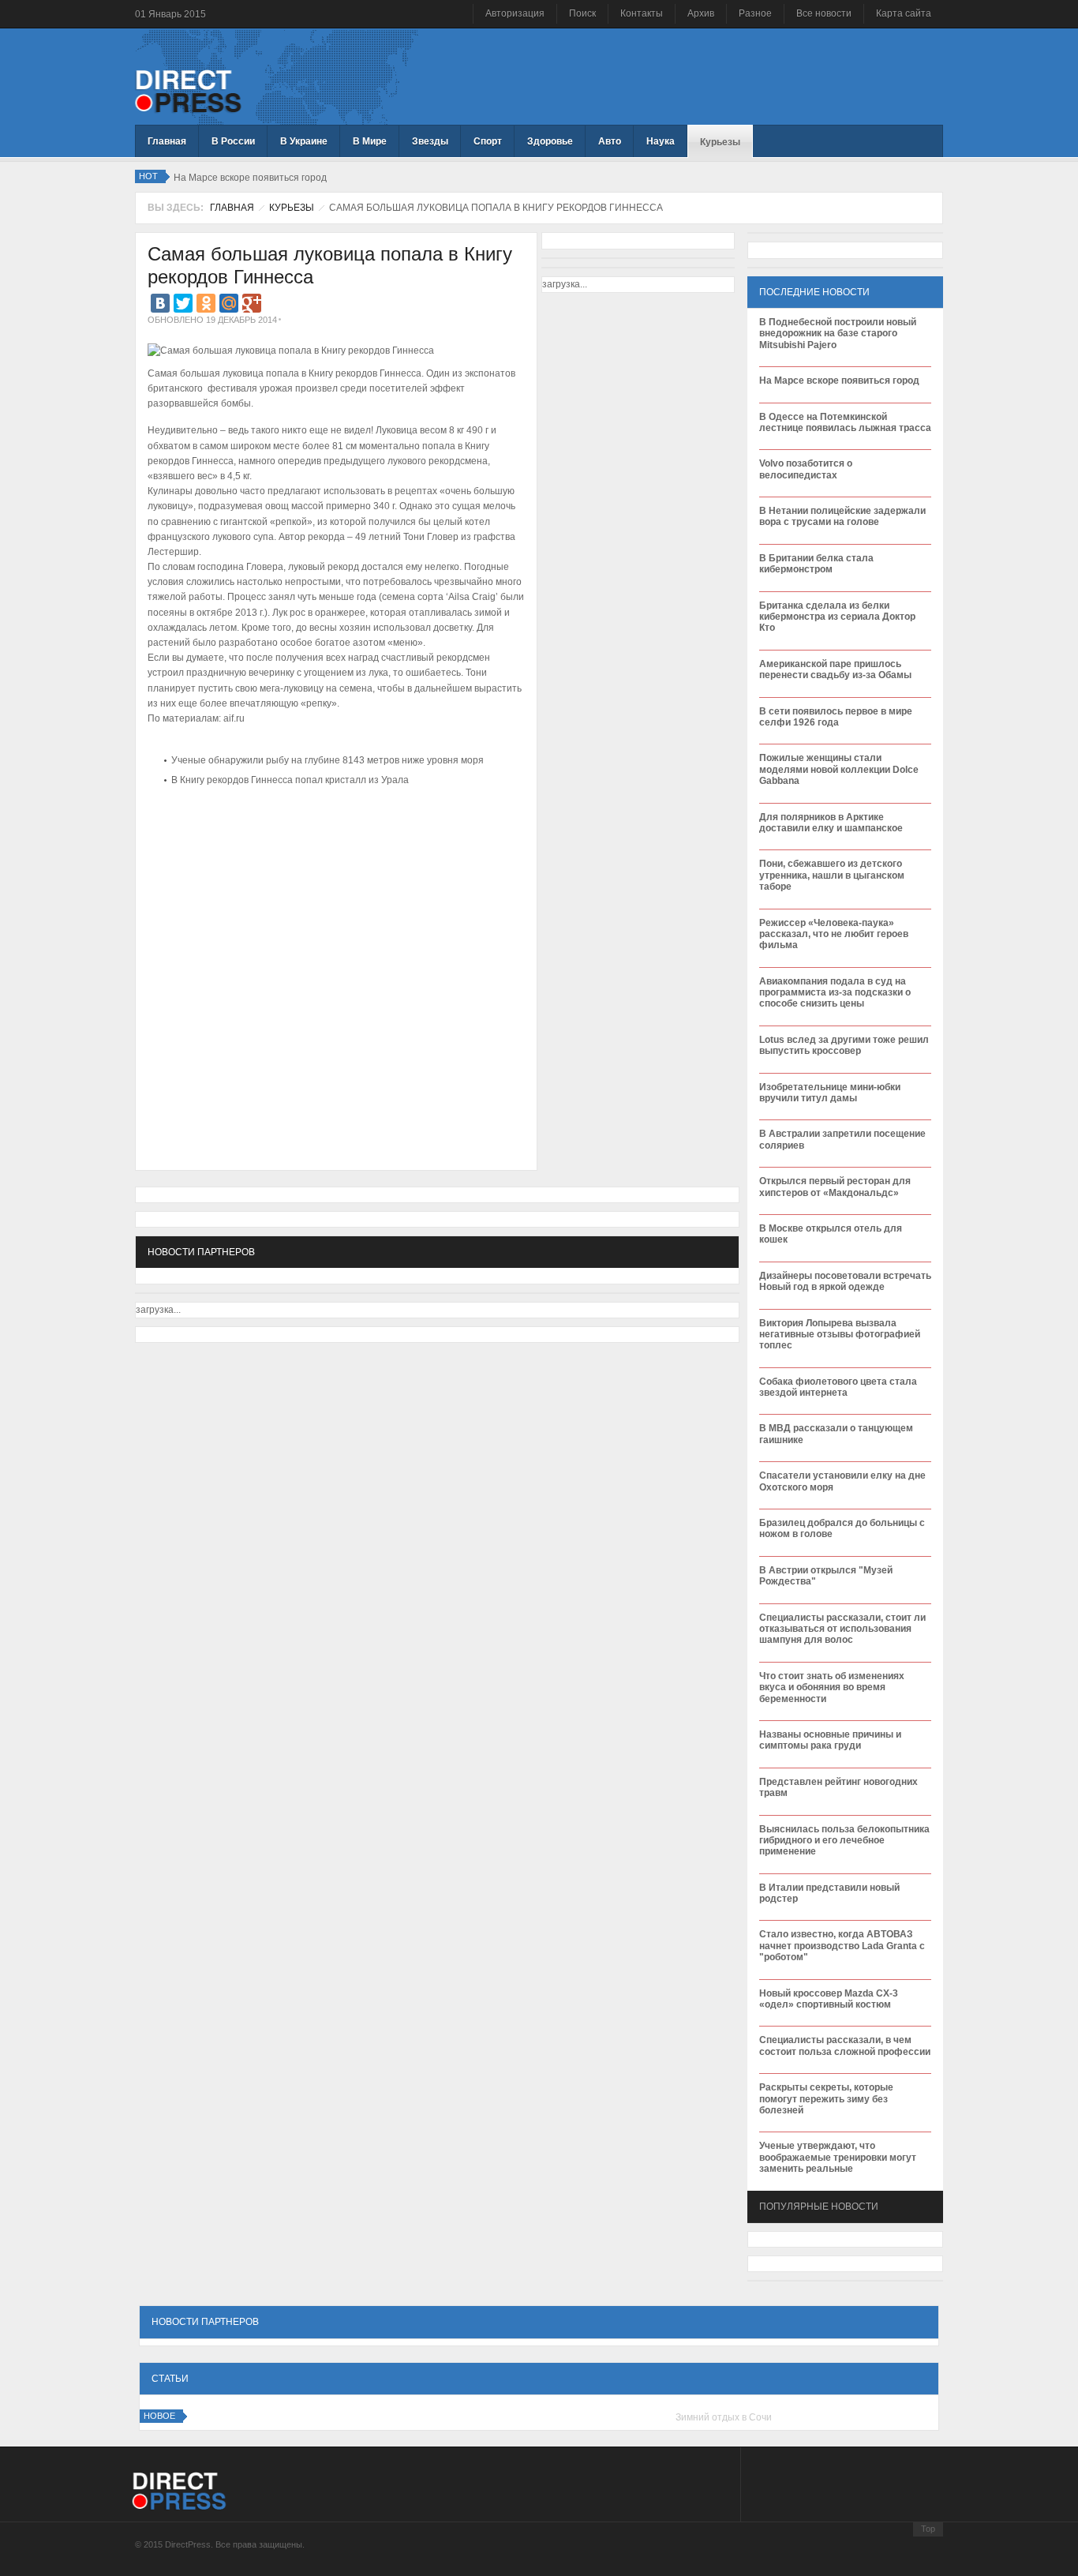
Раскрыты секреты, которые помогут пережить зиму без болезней (826, 2099)
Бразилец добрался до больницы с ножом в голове (842, 1528)
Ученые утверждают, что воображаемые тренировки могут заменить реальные (838, 2157)
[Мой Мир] (229, 303)
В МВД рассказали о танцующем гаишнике (836, 1434)
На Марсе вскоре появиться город (839, 381)
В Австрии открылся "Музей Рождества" (826, 1576)
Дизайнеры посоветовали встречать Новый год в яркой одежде (845, 1281)
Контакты (642, 13)
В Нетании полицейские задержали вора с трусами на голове (842, 516)
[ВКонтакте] (160, 303)
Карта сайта (904, 13)
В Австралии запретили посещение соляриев (842, 1139)
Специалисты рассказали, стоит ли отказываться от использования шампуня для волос (842, 1629)
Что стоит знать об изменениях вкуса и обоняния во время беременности (832, 1687)
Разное (755, 13)
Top (928, 2529)
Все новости (824, 13)
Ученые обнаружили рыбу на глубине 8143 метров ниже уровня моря (328, 760)
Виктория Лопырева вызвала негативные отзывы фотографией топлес (840, 1335)
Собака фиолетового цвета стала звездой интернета (838, 1387)
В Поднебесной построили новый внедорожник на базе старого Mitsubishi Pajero (838, 334)
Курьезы (292, 208)
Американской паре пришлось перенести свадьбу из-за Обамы (835, 669)
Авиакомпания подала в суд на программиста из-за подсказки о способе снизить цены (835, 993)
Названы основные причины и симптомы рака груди (830, 1740)
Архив (701, 13)
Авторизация (515, 13)
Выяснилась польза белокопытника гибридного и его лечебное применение (844, 1841)
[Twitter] (183, 303)
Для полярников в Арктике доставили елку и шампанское (831, 823)
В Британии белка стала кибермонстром (816, 564)
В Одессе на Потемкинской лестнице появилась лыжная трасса (845, 422)
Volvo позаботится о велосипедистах (806, 469)
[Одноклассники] (206, 303)
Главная (232, 208)
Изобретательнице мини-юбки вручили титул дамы (830, 1093)
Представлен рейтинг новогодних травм (838, 1787)
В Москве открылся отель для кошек (831, 1234)
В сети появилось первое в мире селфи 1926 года (836, 717)
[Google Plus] (252, 303)
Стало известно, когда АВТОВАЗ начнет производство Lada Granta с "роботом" (842, 1946)
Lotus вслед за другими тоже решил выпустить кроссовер (844, 1045)
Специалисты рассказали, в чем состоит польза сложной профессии (845, 2045)
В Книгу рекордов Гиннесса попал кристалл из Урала (290, 780)
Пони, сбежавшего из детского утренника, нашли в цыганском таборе (832, 875)
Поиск (582, 13)
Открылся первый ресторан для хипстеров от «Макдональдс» (835, 1187)
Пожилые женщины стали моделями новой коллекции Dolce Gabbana (839, 769)
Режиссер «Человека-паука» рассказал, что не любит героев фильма (834, 934)
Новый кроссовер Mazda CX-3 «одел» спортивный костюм (829, 1999)
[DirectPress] (188, 90)
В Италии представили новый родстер (829, 1893)
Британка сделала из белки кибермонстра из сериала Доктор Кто (837, 617)
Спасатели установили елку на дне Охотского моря (842, 1481)
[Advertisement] (332, 838)
